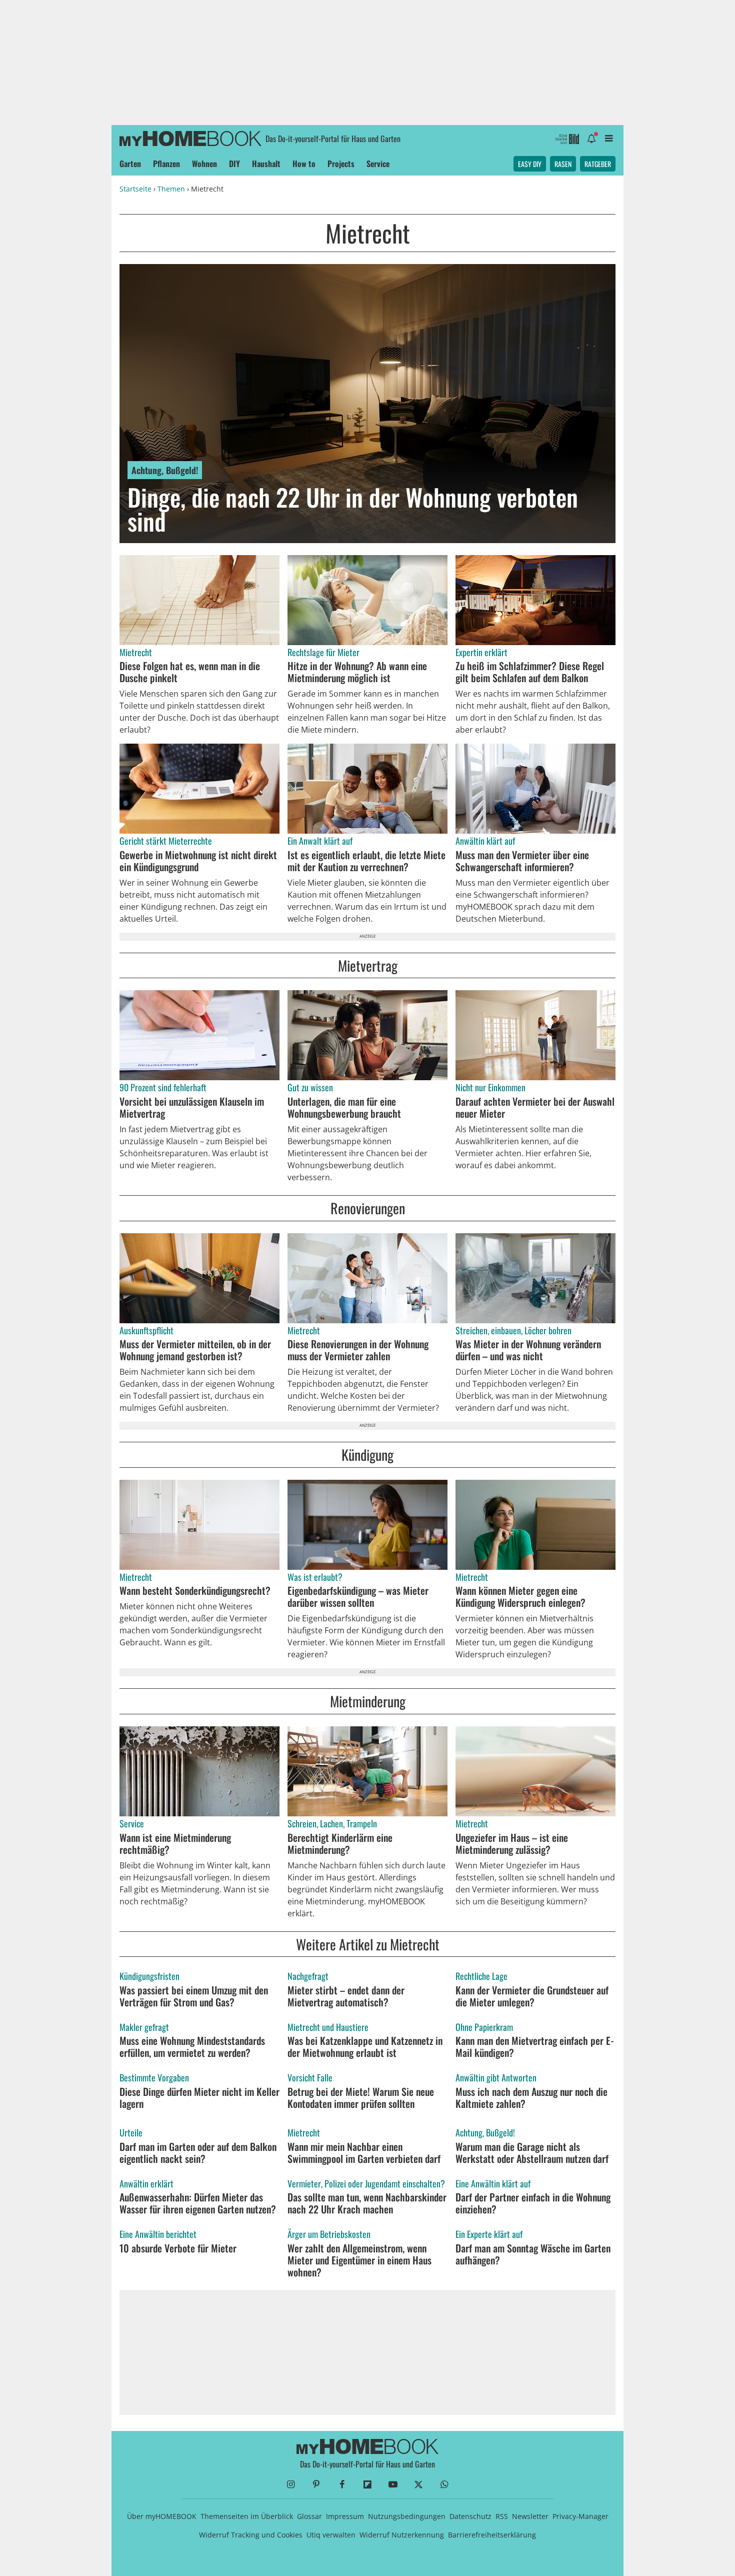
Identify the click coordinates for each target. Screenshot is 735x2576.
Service (378, 164)
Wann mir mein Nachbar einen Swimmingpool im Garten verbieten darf (364, 2152)
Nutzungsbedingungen (407, 2516)
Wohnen (204, 164)
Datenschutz (470, 2516)
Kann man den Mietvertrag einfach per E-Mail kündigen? (535, 2046)
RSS (502, 2516)
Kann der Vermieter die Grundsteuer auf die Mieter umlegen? (532, 1996)
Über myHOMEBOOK (162, 2516)
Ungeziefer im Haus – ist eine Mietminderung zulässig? (512, 1843)
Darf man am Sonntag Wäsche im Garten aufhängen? (533, 2254)
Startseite (135, 189)
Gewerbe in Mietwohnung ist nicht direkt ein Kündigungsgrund (198, 861)
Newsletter (530, 2516)
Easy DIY (530, 164)
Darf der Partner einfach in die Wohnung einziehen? (533, 2203)
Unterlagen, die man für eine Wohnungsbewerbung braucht (344, 1107)
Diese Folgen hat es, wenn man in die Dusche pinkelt (190, 672)
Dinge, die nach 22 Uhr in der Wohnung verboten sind (353, 509)
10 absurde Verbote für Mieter (178, 2248)
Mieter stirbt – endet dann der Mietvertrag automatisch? (346, 1996)
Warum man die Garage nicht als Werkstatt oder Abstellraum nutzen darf (532, 2152)
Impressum (345, 2516)
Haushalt (266, 164)
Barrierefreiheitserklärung (492, 2535)
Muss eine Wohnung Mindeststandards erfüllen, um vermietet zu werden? (192, 2046)
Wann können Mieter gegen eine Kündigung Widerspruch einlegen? (520, 1596)
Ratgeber (598, 164)
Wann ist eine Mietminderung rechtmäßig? (175, 1843)
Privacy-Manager (580, 2516)
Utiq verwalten (331, 2535)
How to (304, 164)
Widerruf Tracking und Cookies (251, 2535)
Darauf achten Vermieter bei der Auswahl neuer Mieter (535, 1107)
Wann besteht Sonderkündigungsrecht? (195, 1590)
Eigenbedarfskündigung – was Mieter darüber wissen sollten (358, 1596)
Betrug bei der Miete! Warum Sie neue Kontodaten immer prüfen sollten (361, 2097)
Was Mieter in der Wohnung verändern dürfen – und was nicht (528, 1350)
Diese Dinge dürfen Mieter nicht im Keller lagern (199, 2097)
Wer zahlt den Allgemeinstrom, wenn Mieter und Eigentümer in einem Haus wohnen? (359, 2260)
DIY (234, 164)
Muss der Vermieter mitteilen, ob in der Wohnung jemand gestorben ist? (195, 1350)
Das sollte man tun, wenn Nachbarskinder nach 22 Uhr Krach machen (367, 2203)
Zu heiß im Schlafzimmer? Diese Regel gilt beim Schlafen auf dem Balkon (530, 672)
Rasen (563, 164)
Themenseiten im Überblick (247, 2516)
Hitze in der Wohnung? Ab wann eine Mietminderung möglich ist (357, 672)
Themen (171, 189)
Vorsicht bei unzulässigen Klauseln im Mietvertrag (192, 1107)
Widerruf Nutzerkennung (402, 2535)
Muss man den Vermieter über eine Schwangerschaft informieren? (522, 861)
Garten (130, 164)
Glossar (309, 2516)
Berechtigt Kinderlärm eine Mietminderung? (340, 1843)
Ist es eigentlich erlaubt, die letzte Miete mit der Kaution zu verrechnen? (366, 861)
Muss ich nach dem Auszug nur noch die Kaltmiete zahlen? (531, 2097)
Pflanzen (166, 164)
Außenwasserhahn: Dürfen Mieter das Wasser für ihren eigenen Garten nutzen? (198, 2203)
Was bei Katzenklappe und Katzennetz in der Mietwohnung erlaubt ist (365, 2046)
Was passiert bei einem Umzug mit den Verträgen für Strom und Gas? (194, 1996)
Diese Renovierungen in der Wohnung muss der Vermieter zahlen (358, 1350)
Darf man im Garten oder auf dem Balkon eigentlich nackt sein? (198, 2152)
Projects (341, 164)
